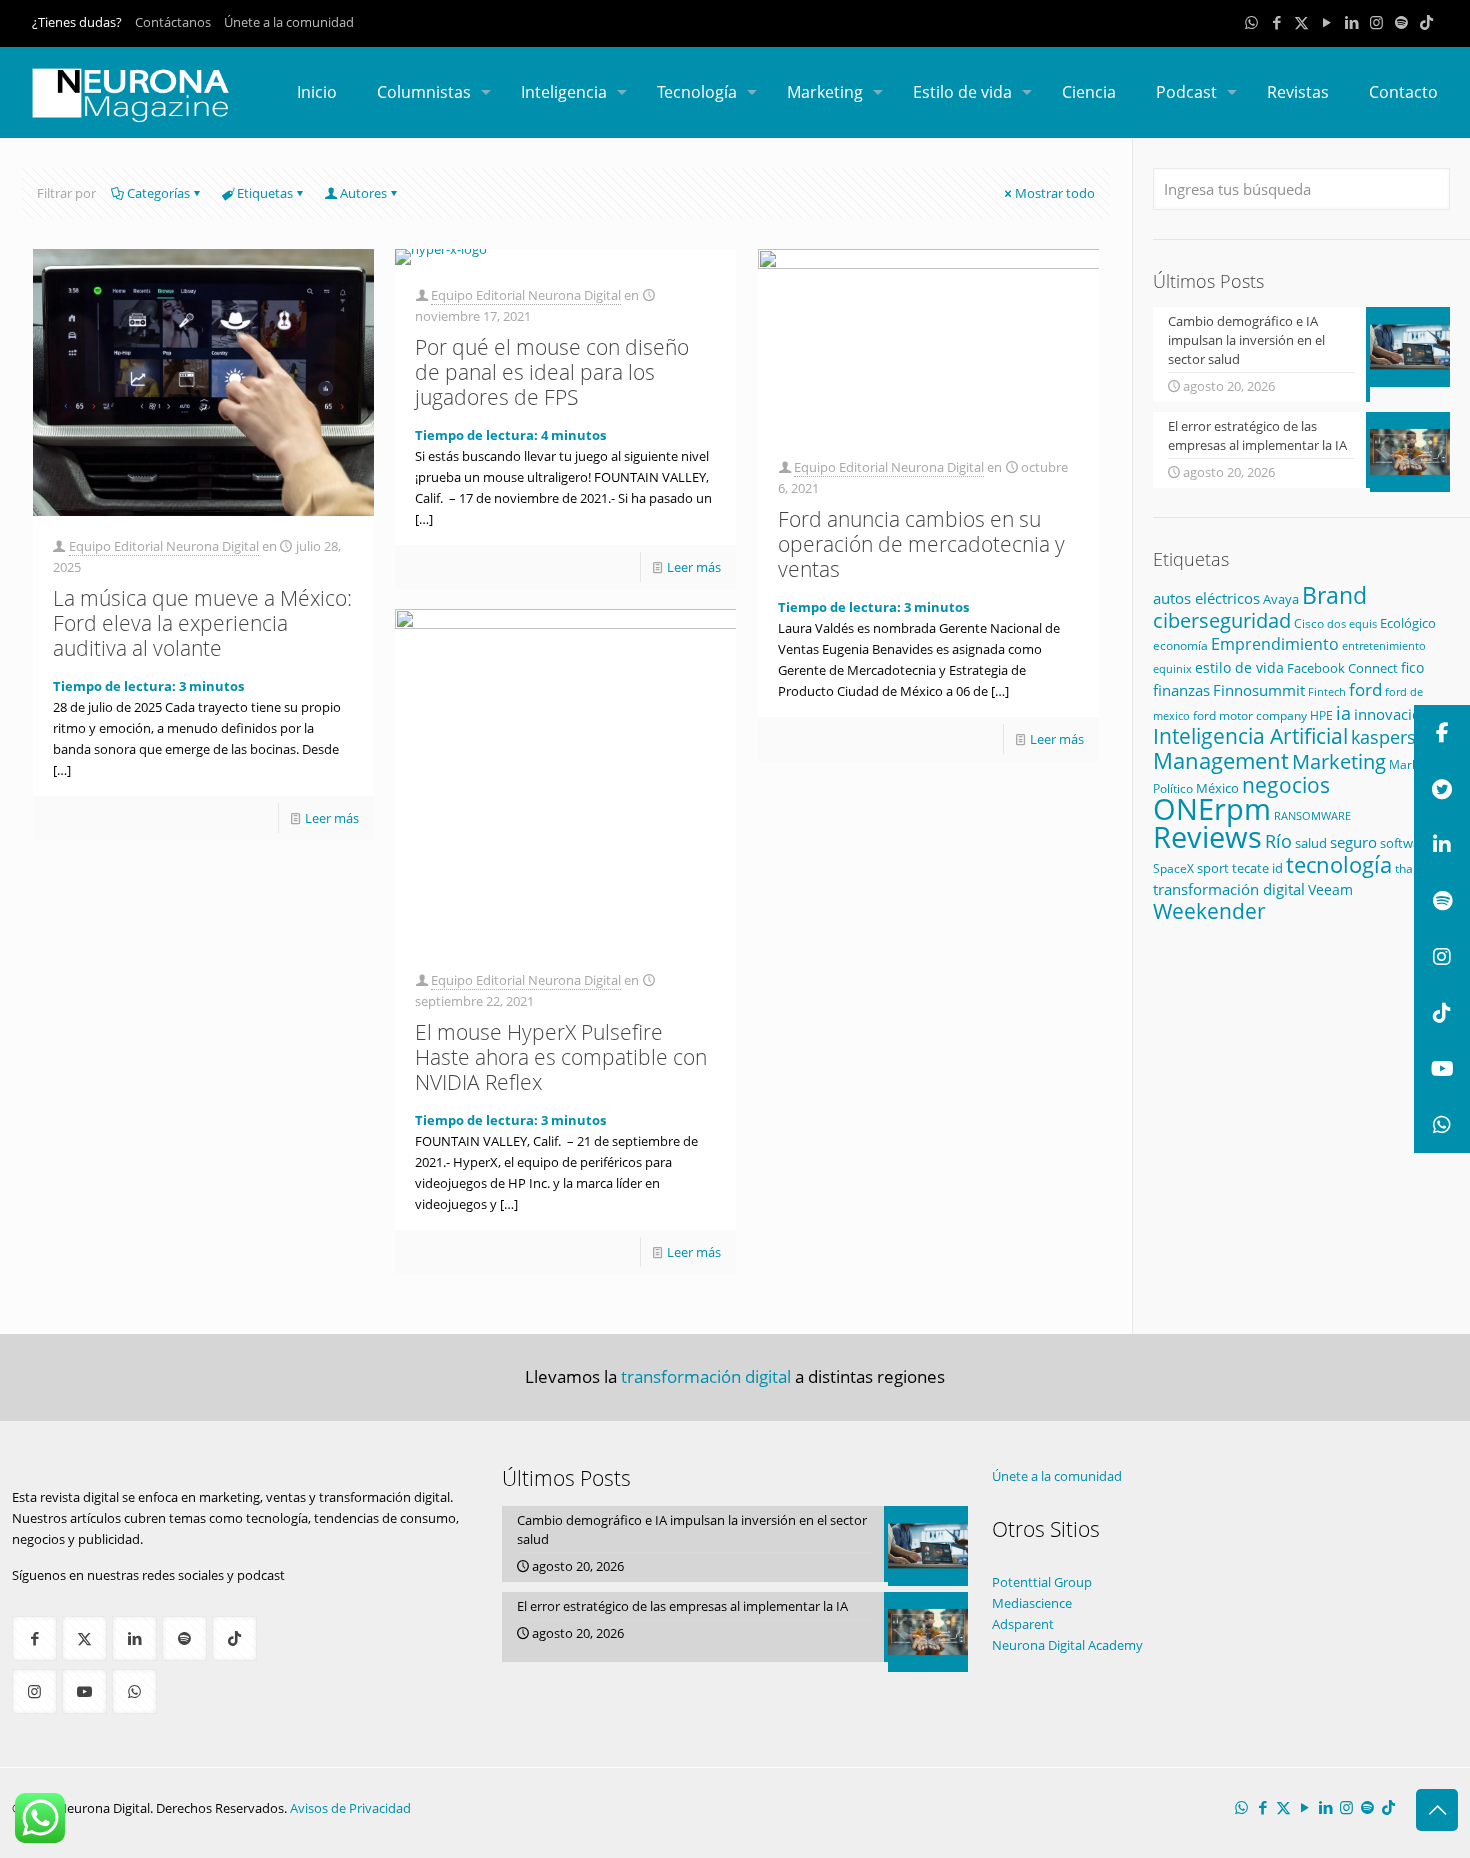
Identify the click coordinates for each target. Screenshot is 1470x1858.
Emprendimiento (1275, 644)
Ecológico (1408, 623)
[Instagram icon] (1376, 22)
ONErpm (1212, 809)
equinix (1172, 668)
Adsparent (1023, 1624)
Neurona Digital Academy (1067, 1645)
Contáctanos (173, 22)
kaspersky (1392, 737)
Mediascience (1032, 1603)
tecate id (1257, 868)
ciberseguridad (1222, 620)
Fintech (1327, 692)
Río (1278, 840)
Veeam (1330, 889)
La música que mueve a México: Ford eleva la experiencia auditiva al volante (202, 623)
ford (1365, 689)
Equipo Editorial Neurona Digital (164, 546)
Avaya (1281, 599)
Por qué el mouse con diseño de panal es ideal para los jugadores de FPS (552, 372)
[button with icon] (34, 1638)
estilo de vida (1239, 667)
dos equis (1352, 623)
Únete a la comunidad (289, 22)
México (1217, 788)
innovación (1392, 714)
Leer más (332, 818)
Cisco (1309, 623)
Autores (363, 193)
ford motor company (1250, 715)
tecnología (1339, 864)
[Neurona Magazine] (131, 92)
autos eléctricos (1206, 598)
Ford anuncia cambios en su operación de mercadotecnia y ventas (921, 544)
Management (1221, 760)
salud (1311, 843)
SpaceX (1173, 868)
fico (1412, 667)
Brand (1334, 595)
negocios (1286, 785)
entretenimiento (1384, 646)
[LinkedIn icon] (1351, 22)
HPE (1321, 715)
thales (1412, 868)
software (1406, 843)
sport (1213, 868)
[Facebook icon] (1276, 22)
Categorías (158, 193)
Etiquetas (265, 193)
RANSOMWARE (1312, 815)
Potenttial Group (1042, 1582)
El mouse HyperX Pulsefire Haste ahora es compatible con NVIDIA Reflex (561, 1057)
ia (1343, 713)
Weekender (1209, 911)
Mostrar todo (1055, 193)
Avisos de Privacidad (350, 1808)
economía (1180, 645)
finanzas (1181, 690)
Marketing (1339, 761)
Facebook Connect (1342, 668)
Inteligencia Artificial (1250, 736)
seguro (1353, 842)
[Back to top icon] (1437, 1810)
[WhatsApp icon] (1251, 22)
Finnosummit (1259, 690)
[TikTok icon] (1426, 22)
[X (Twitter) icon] (1301, 22)
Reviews (1207, 836)
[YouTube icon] (1326, 22)
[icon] (1401, 22)
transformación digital (1229, 889)
